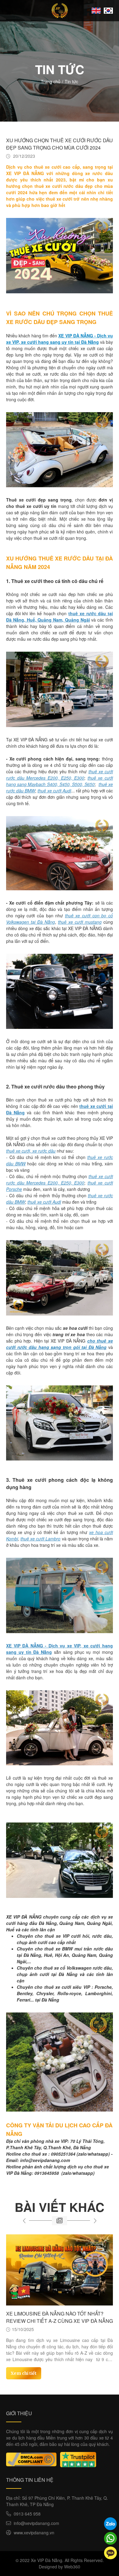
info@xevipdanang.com (36, 2523)
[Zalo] (110, 2524)
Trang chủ (51, 81)
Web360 (72, 2567)
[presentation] (24, 2221)
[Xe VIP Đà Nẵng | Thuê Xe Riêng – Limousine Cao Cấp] (60, 11)
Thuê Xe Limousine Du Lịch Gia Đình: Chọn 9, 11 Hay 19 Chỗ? (54, 2317)
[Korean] (108, 11)
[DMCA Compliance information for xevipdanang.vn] (31, 2459)
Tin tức (71, 81)
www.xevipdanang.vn (34, 2533)
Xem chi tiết (24, 2367)
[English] (96, 11)
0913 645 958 (27, 2514)
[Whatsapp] (110, 2538)
